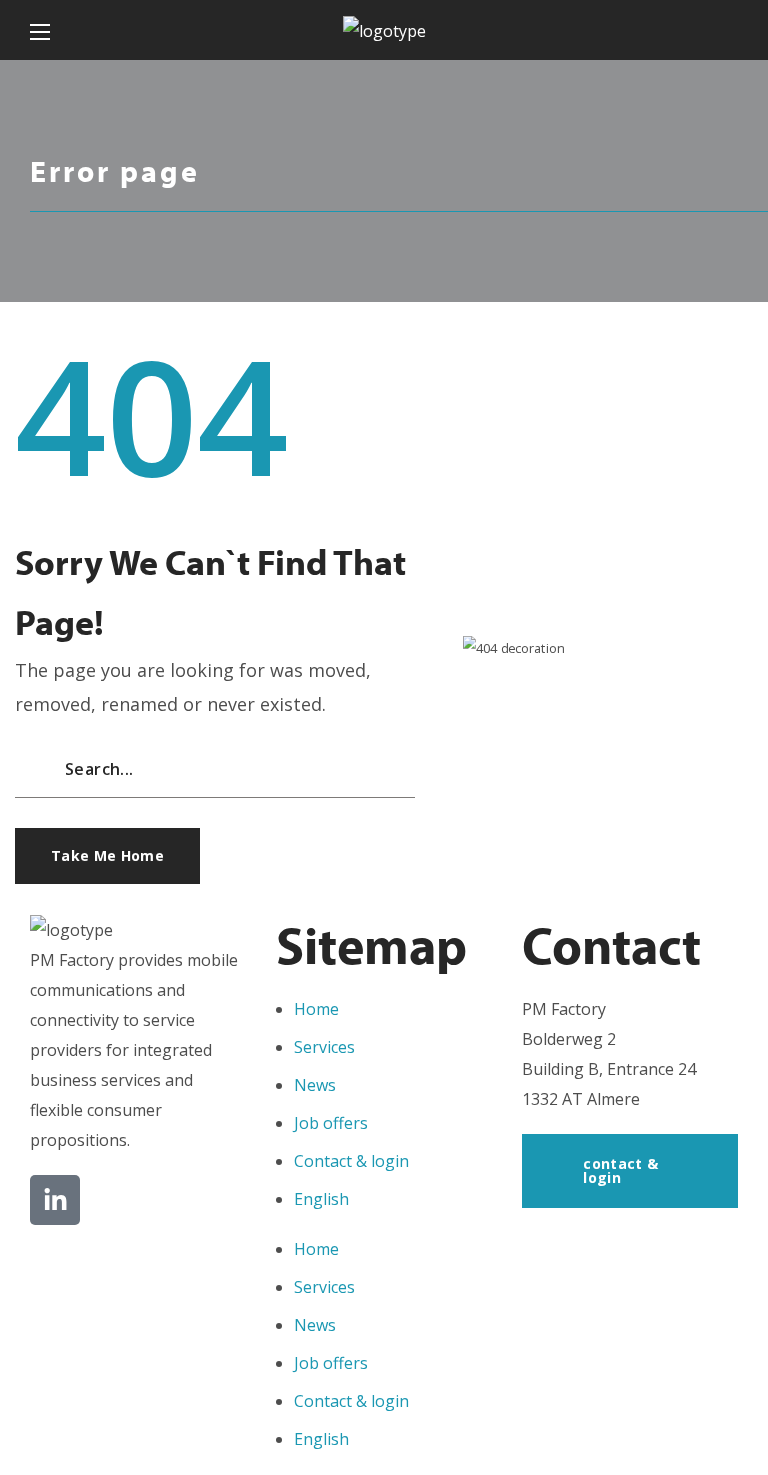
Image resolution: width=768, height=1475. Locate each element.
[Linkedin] (55, 1200)
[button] (730, 30)
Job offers (331, 1123)
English (321, 1199)
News (315, 1085)
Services (324, 1047)
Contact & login (351, 1161)
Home (316, 1009)
